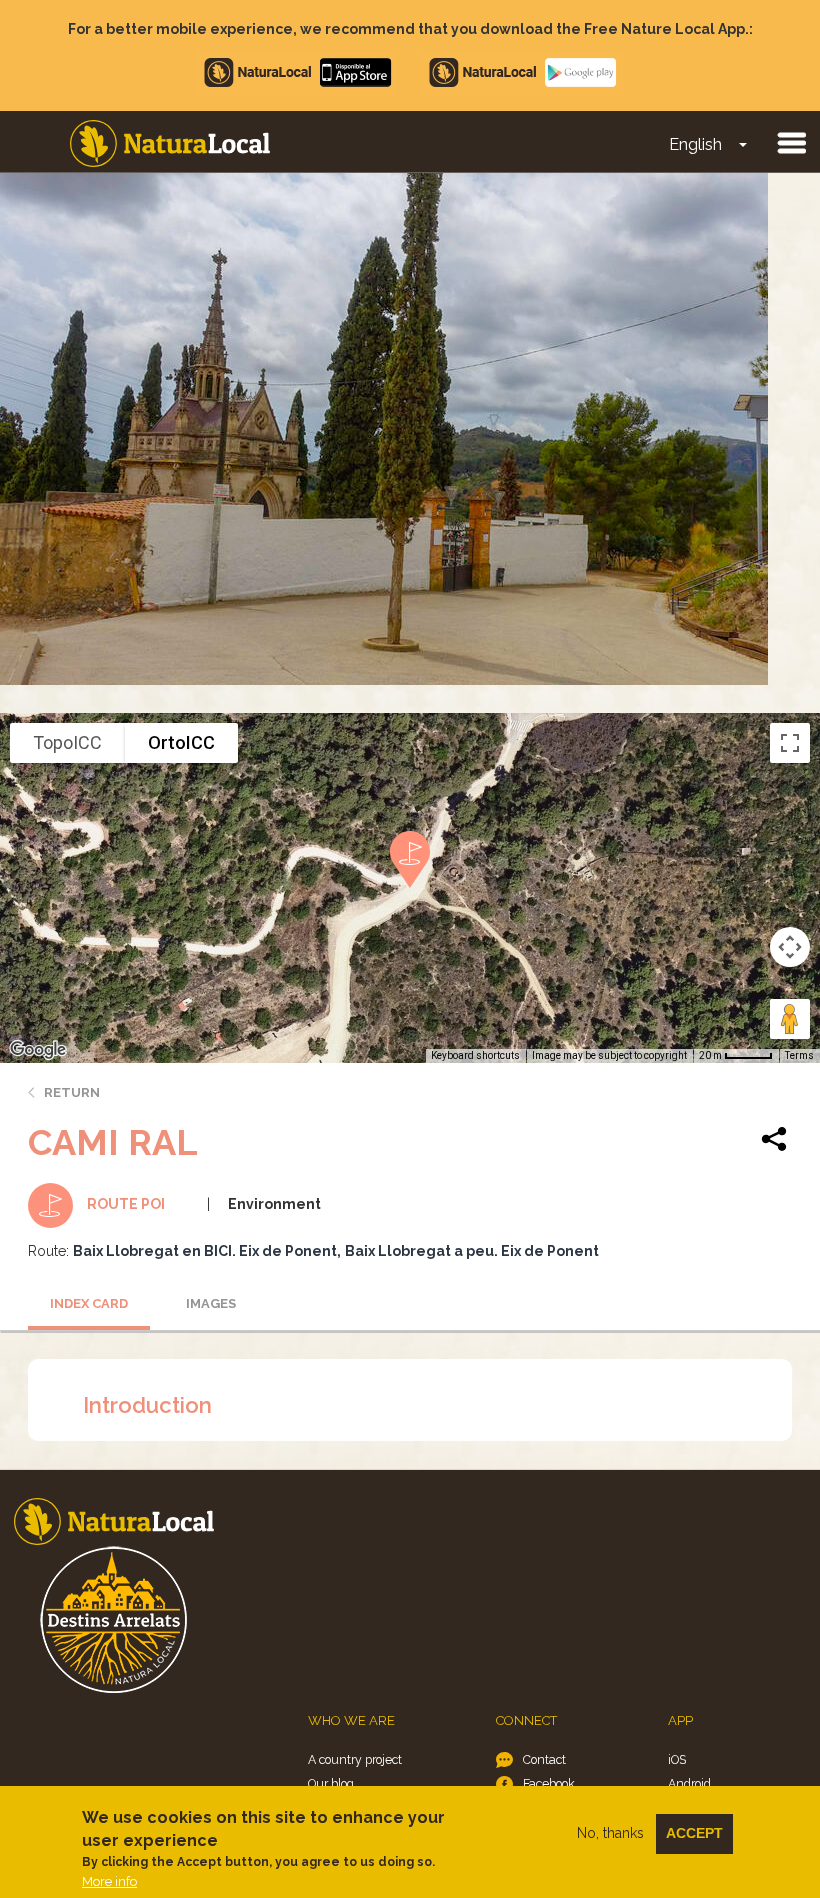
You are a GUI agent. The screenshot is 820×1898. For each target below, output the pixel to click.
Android (689, 1783)
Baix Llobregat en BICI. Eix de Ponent (205, 1251)
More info (109, 1881)
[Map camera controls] (790, 947)
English (695, 144)
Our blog (331, 1783)
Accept (694, 1833)
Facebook (549, 1783)
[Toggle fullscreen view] (790, 743)
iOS (677, 1759)
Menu (791, 142)
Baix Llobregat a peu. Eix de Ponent (472, 1251)
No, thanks (610, 1833)
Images (211, 1303)
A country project (355, 1759)
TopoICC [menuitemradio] (67, 742)
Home (170, 143)
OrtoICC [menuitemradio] (181, 742)
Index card (89, 1303)
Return (72, 1092)
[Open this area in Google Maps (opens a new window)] (38, 1050)
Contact (544, 1759)
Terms (799, 1055)
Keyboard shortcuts (475, 1055)
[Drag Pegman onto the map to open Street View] (790, 1019)
